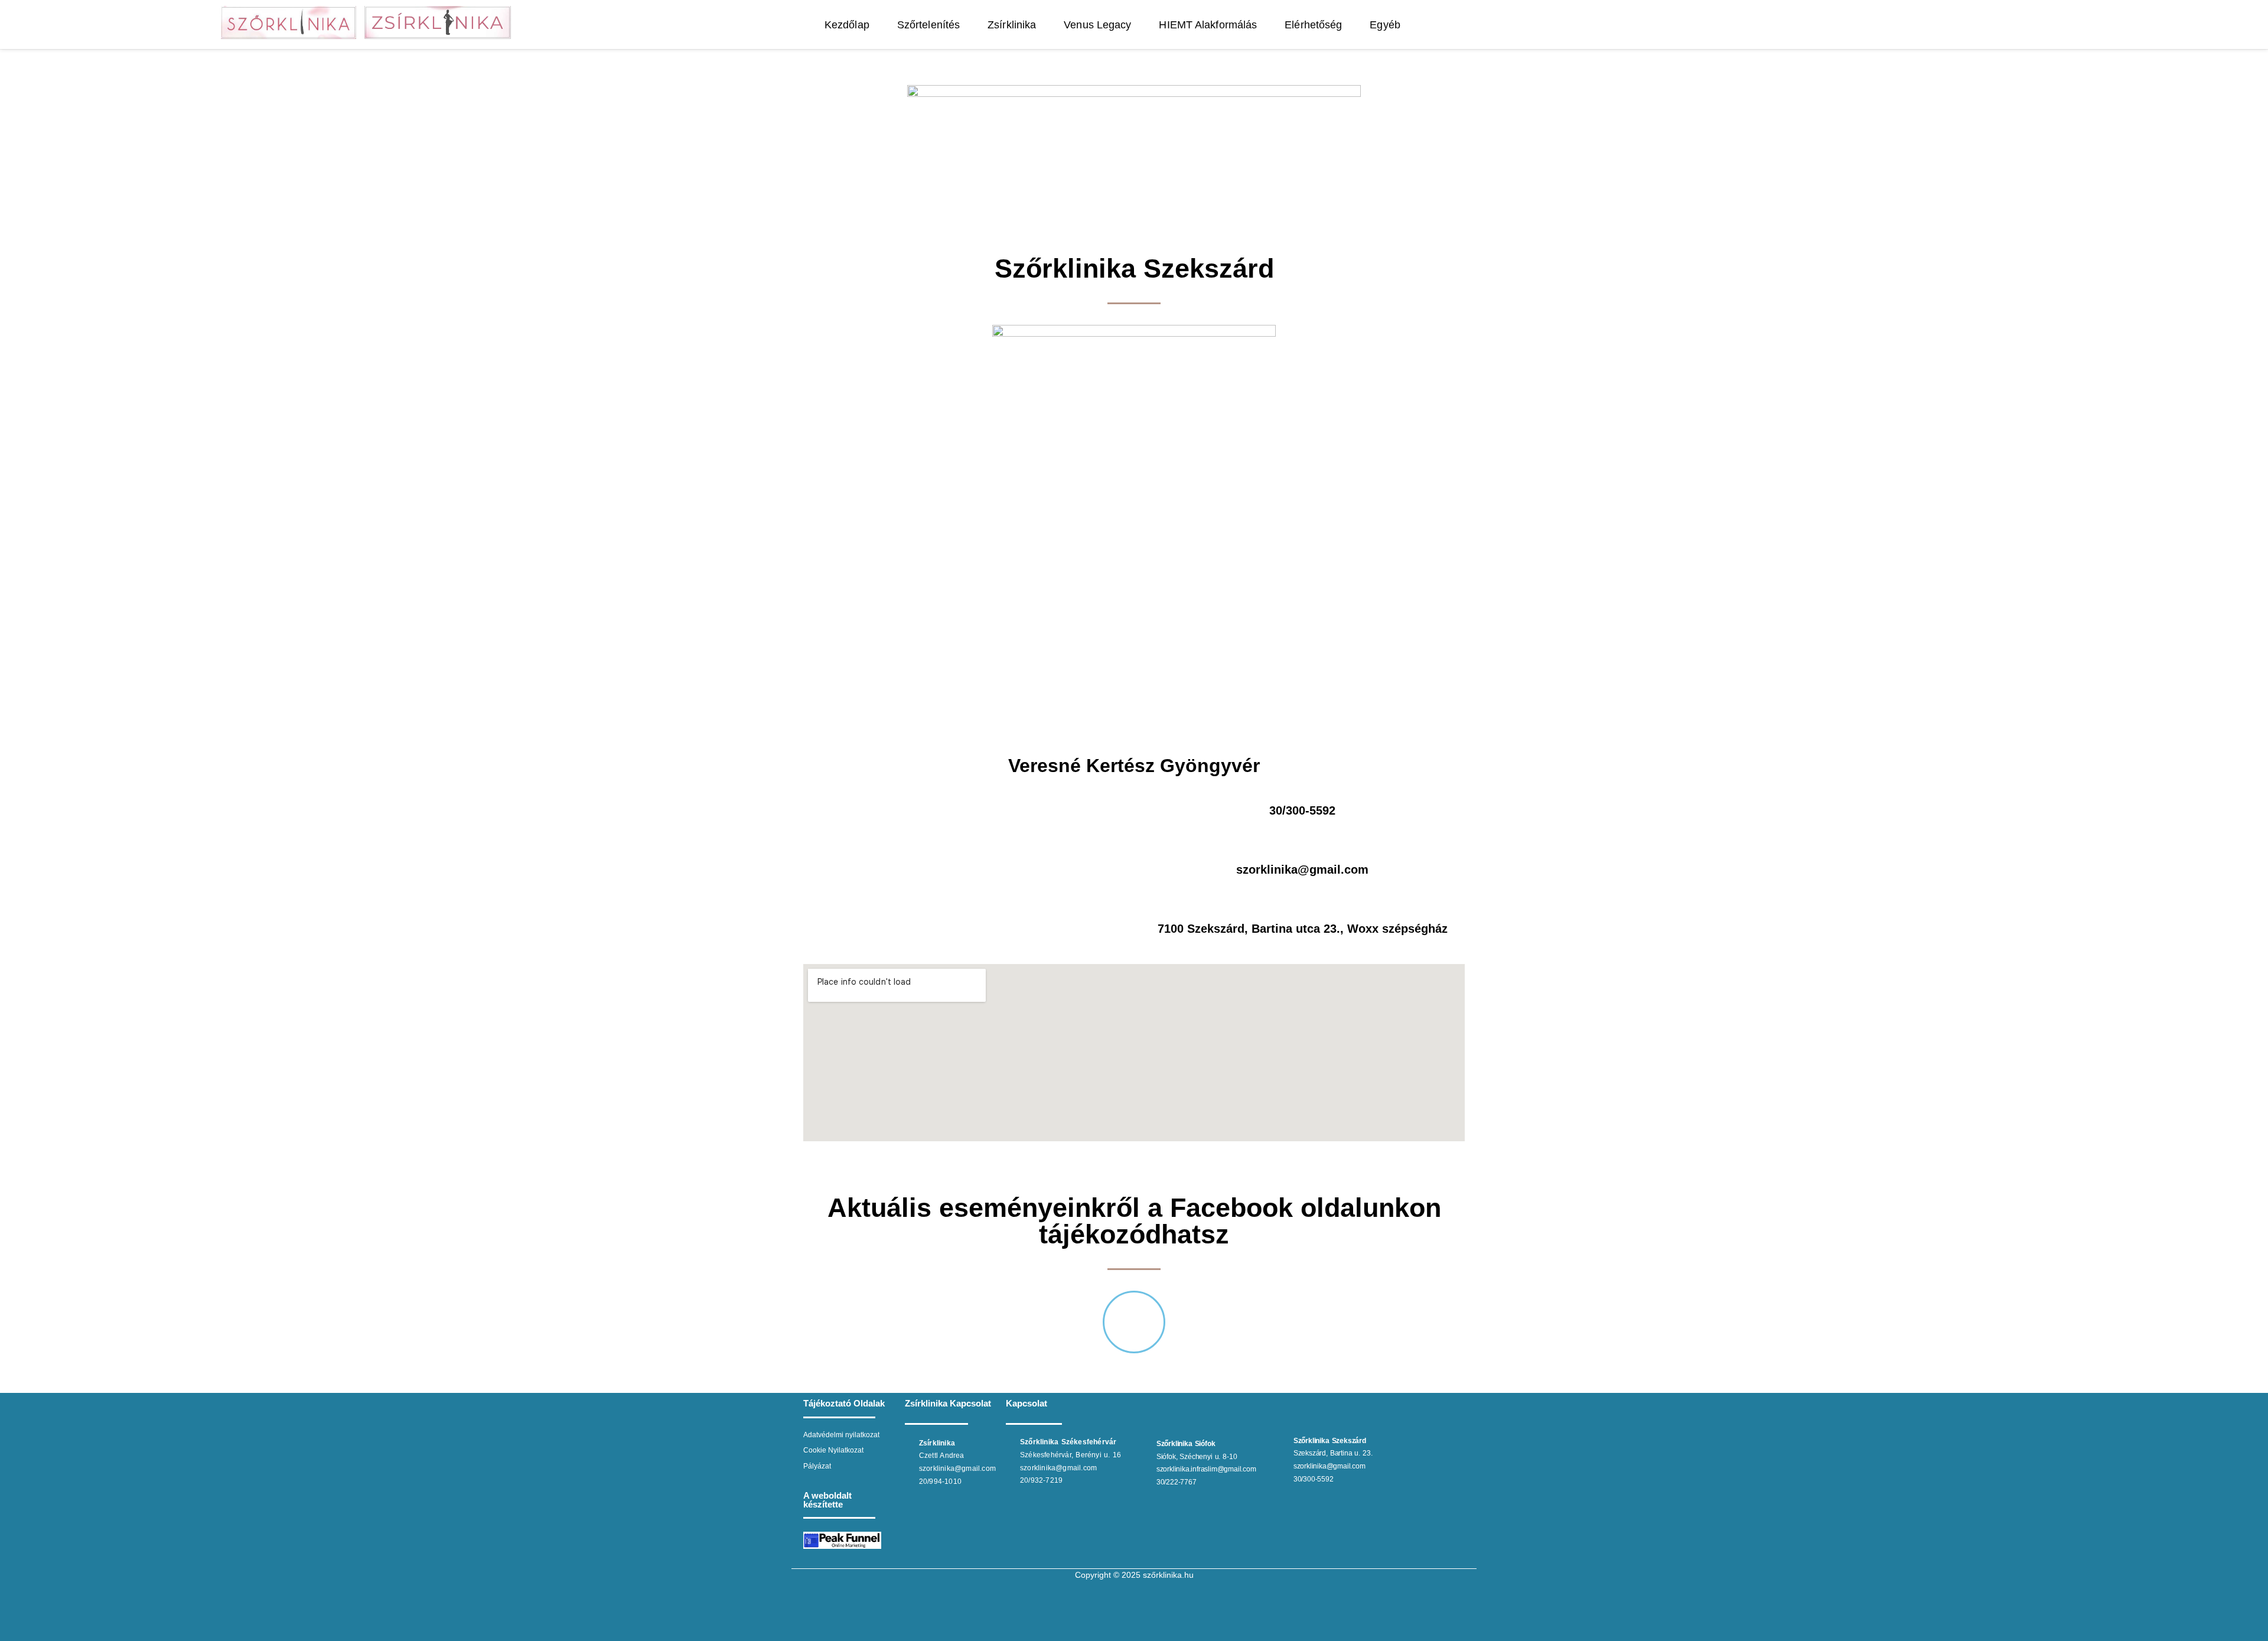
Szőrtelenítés (928, 25)
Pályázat (817, 1466)
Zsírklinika (1012, 25)
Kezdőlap (847, 25)
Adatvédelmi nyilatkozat (841, 1435)
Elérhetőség (1314, 25)
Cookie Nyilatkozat (833, 1450)
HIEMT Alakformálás (1208, 25)
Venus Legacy (1098, 25)
